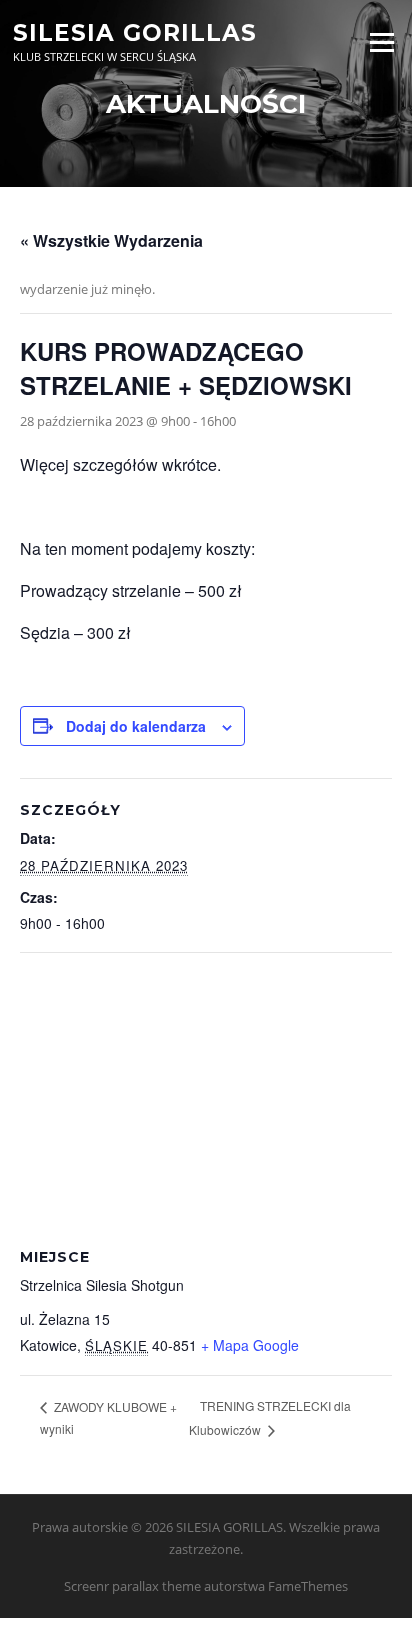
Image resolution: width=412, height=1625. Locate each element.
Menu (381, 42)
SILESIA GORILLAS (135, 32)
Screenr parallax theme (132, 1586)
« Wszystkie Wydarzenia (111, 240)
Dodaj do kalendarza (136, 726)
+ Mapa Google (250, 1345)
